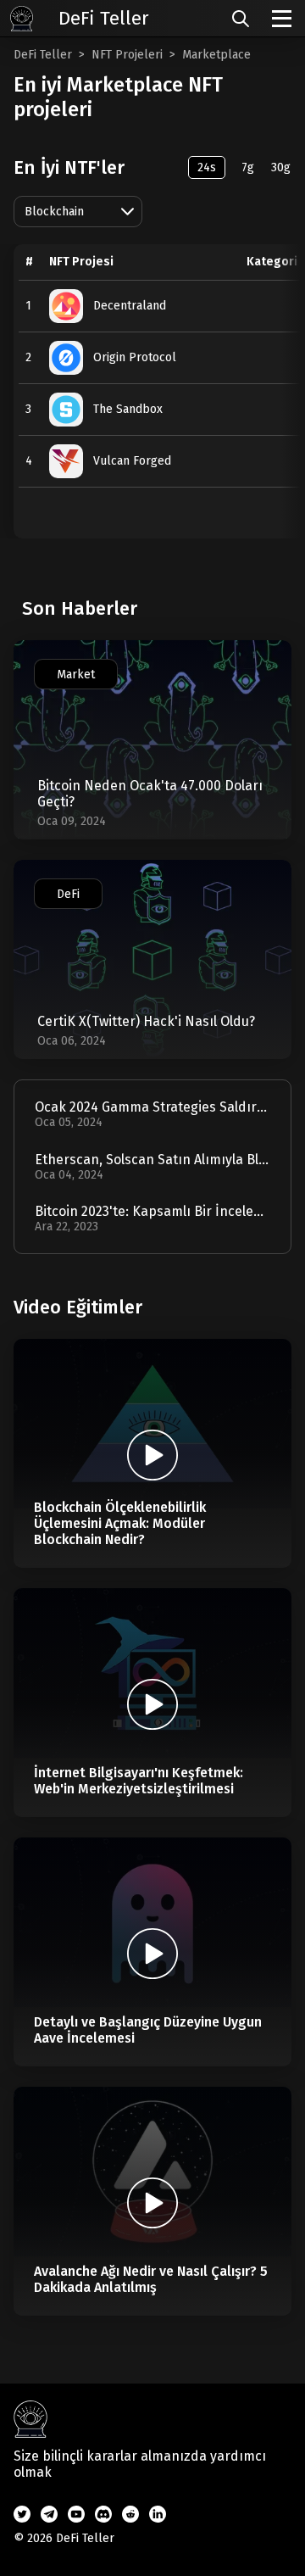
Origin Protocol (135, 357)
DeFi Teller (43, 55)
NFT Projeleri (127, 55)
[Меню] (282, 19)
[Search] (241, 19)
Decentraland (130, 306)
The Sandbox (128, 409)
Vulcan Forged (132, 461)
